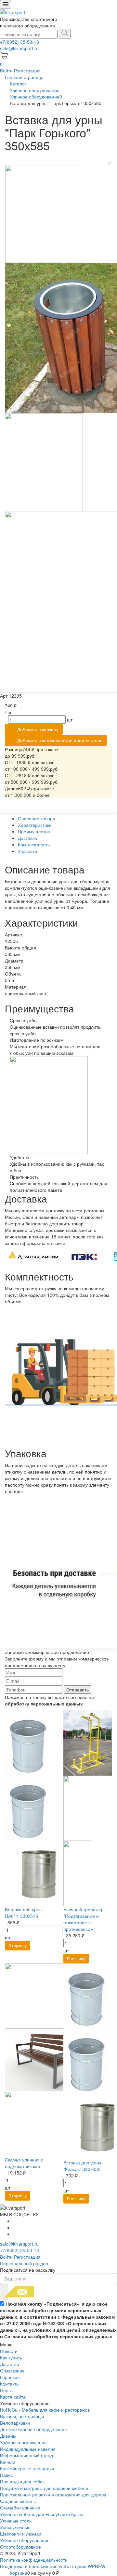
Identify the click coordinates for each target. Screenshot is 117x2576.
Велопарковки (15, 2423)
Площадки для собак (22, 2481)
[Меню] (6, 4)
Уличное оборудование (25, 2540)
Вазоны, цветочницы (22, 2416)
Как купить (11, 2357)
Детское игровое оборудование (33, 2429)
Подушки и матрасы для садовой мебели (44, 2488)
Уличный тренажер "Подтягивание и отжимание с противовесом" (84, 1919)
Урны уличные (15, 2527)
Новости (9, 2351)
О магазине (12, 2371)
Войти (7, 70)
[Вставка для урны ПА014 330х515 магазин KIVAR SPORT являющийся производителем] (37, 1808)
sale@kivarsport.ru (19, 48)
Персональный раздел (24, 2263)
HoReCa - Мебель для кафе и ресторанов (45, 2410)
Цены (6, 2390)
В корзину (18, 1945)
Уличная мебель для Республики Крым (41, 2514)
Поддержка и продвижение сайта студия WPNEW (53, 2566)
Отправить (78, 1690)
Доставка (10, 2364)
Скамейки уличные (20, 2508)
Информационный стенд (26, 2455)
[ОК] (4, 2292)
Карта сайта (13, 2397)
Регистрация (27, 70)
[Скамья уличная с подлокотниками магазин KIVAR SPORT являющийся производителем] (49, 2059)
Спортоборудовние (20, 2547)
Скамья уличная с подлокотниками (24, 2163)
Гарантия (10, 2377)
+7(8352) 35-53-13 (19, 42)
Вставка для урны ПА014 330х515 (24, 1913)
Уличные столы (16, 2521)
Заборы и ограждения (23, 2442)
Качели (8, 2462)
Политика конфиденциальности (34, 2560)
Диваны (8, 2436)
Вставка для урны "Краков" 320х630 (82, 2166)
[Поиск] (65, 34)
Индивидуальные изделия (28, 2449)
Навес (6, 2475)
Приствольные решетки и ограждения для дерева (53, 2494)
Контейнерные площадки (27, 2468)
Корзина (19, 2573)
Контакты (10, 2384)
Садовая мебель (18, 2501)
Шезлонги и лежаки (21, 2534)
